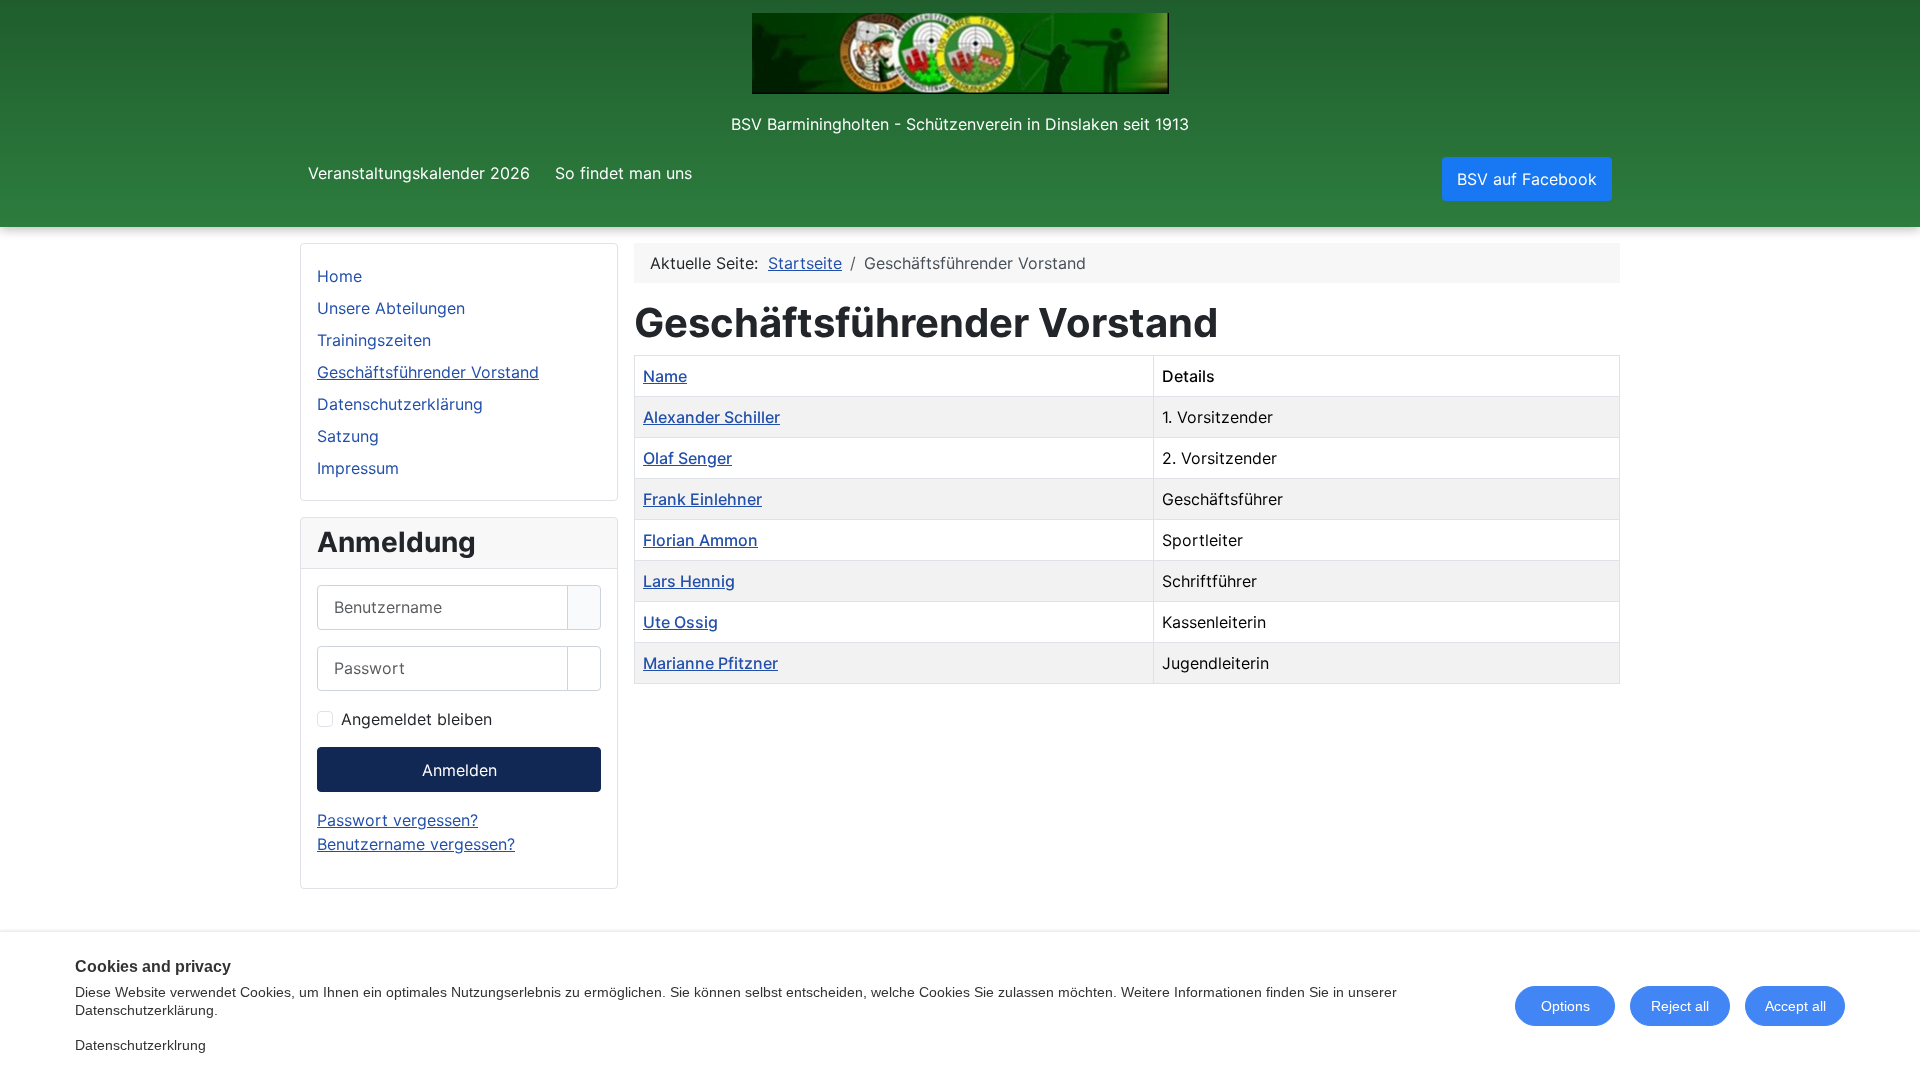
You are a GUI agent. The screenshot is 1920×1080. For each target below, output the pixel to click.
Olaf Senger (687, 458)
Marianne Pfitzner (710, 663)
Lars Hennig (689, 581)
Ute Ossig (680, 622)
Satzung (348, 436)
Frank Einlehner (702, 499)
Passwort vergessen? (397, 820)
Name (665, 376)
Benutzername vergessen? (416, 844)
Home (339, 276)
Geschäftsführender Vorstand (428, 372)
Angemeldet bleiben (416, 719)
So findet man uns (623, 173)
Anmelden (459, 770)
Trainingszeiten (374, 340)
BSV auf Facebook (1527, 179)
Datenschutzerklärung (400, 404)
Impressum (358, 468)
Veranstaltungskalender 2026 (419, 173)
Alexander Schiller (711, 417)
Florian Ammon (700, 540)
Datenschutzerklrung (140, 1045)
